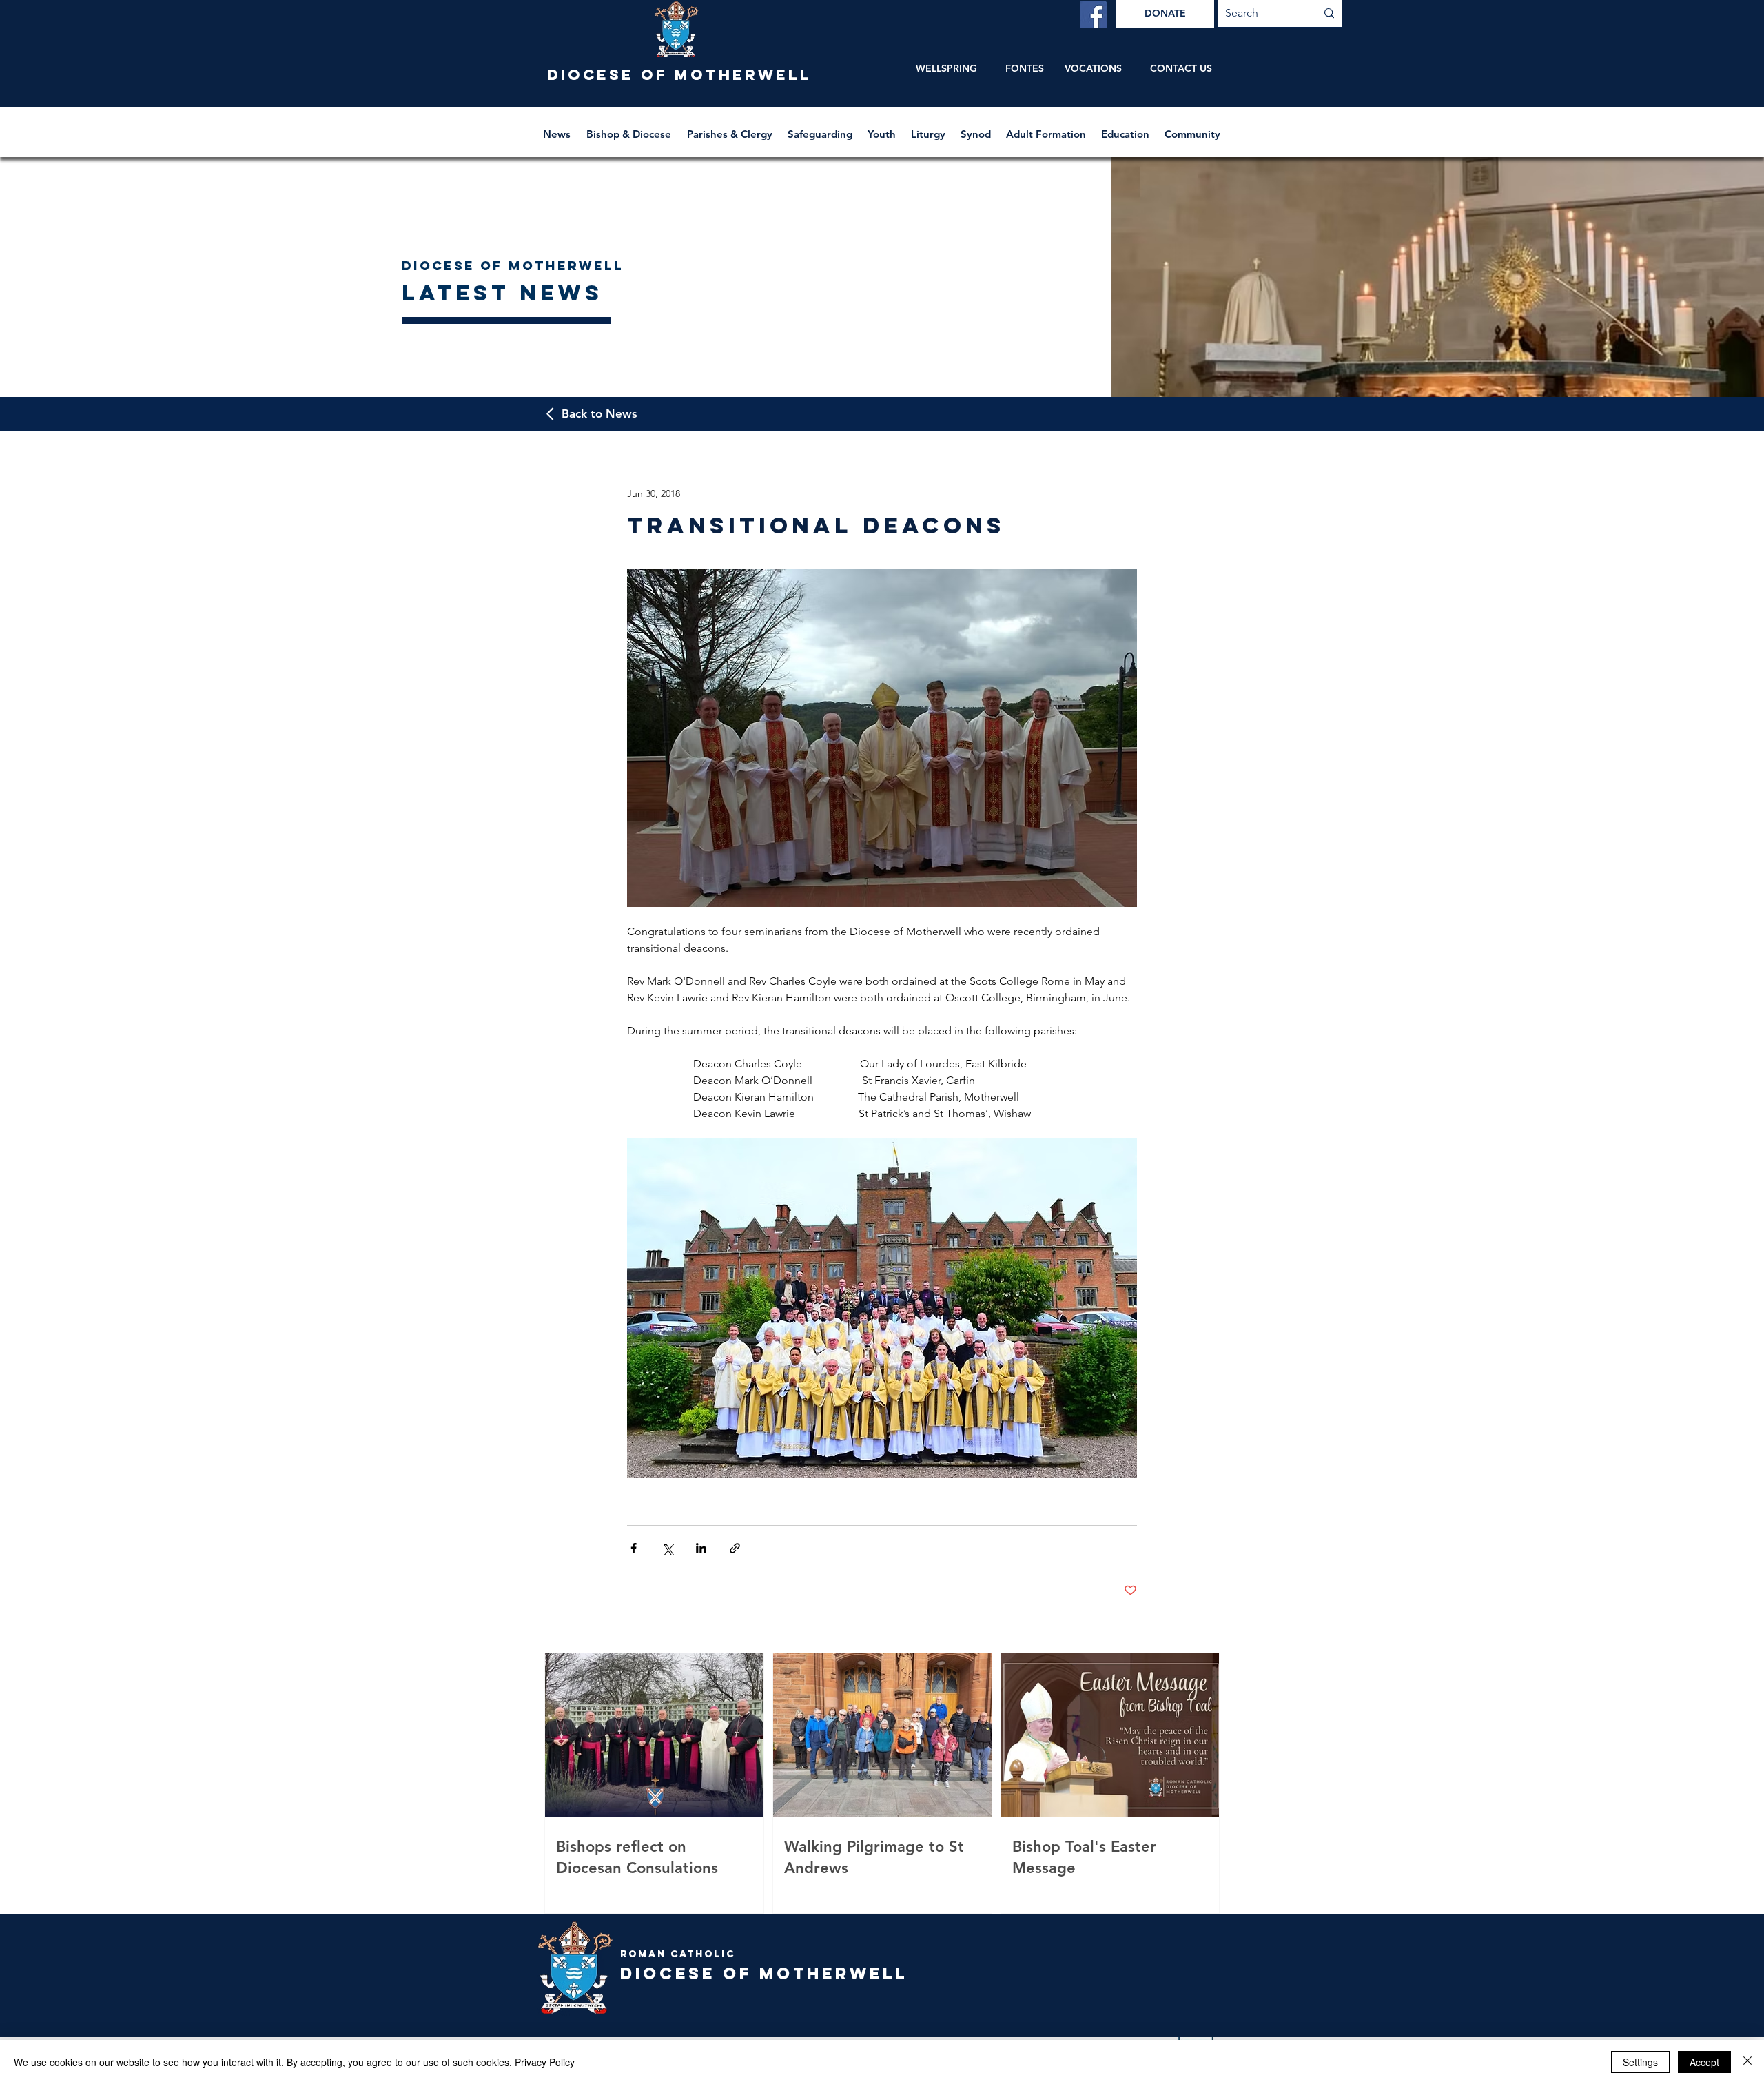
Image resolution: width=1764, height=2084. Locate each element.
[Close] (1747, 2062)
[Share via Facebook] (634, 1548)
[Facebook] (1093, 15)
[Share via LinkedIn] (701, 1548)
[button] (630, 128)
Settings (1640, 2062)
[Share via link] (735, 1548)
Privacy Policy (545, 2062)
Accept (1704, 2062)
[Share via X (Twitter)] (667, 1548)
